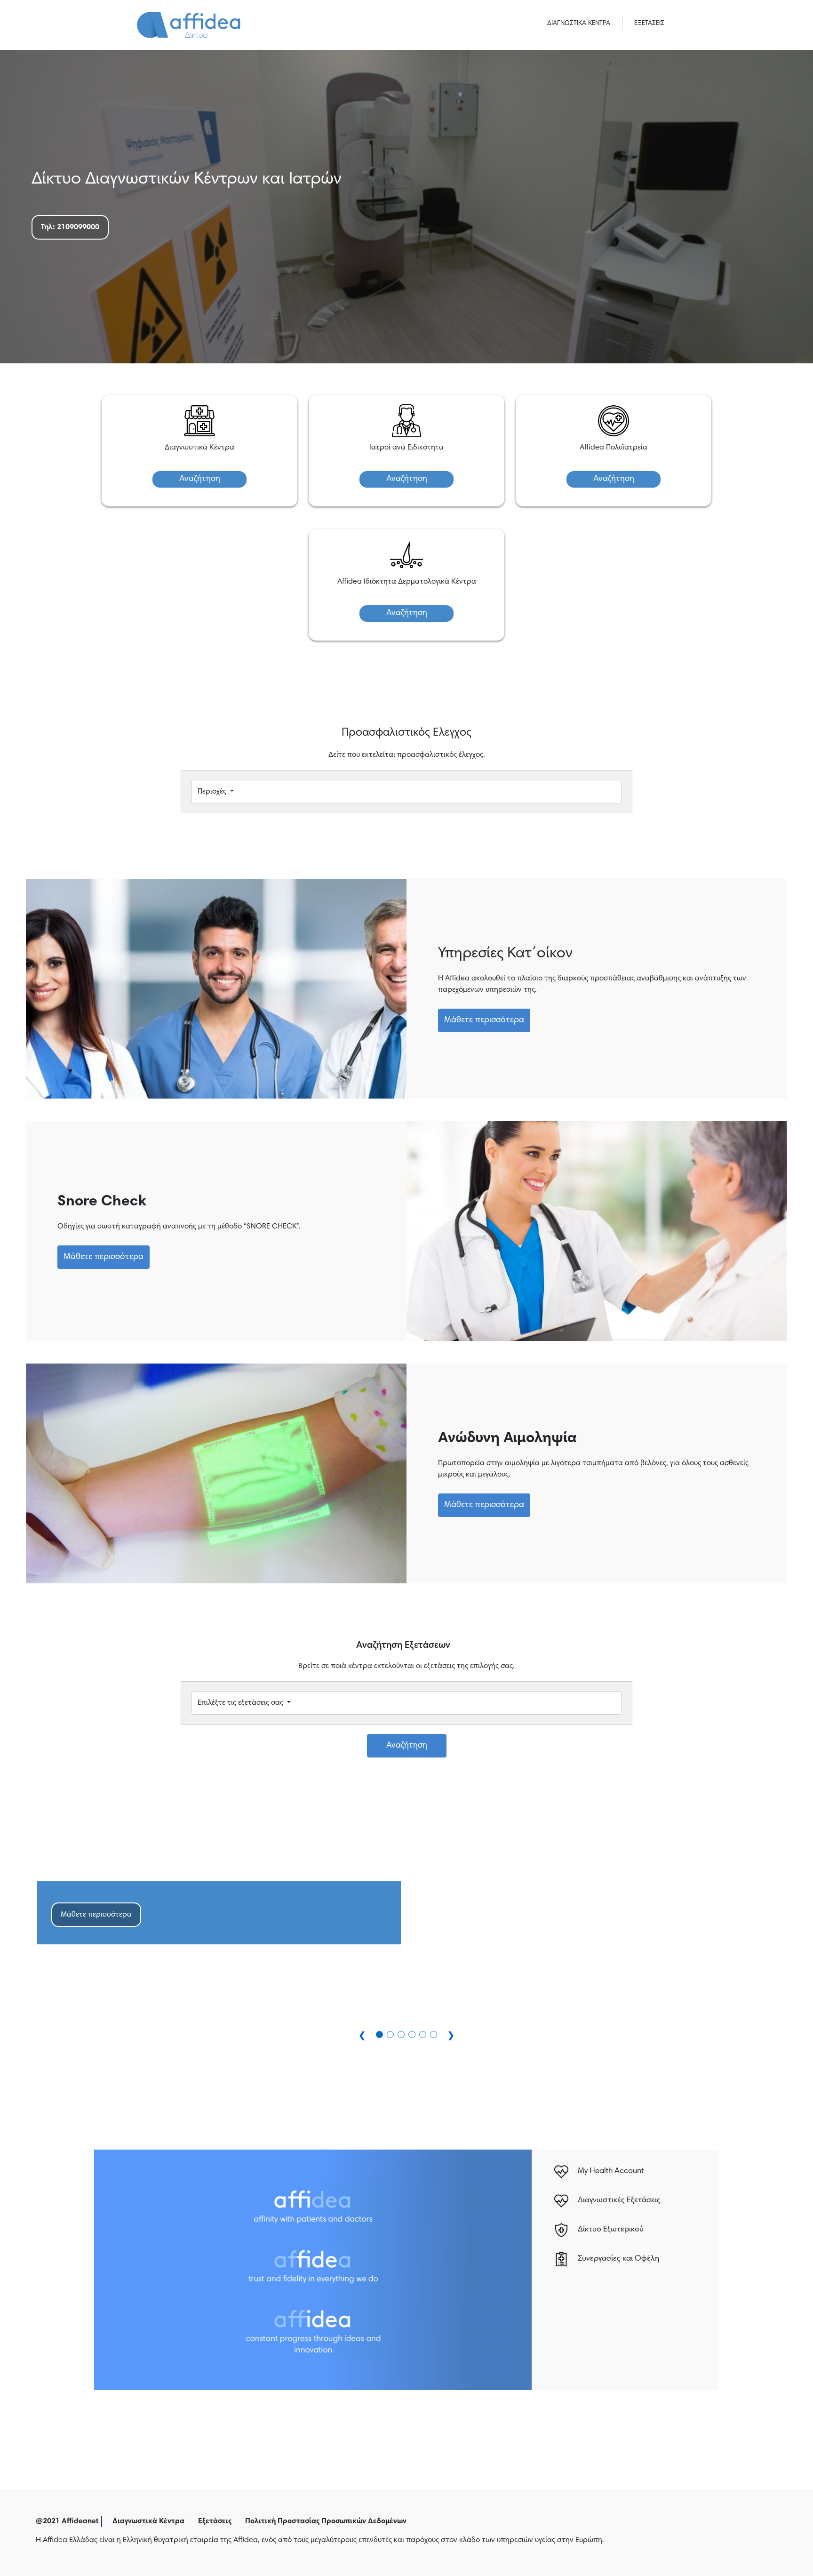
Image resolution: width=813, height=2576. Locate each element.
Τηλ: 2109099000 (70, 227)
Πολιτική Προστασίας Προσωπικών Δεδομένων (326, 2521)
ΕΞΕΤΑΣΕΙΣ (649, 24)
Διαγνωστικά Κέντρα (148, 2521)
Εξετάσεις (215, 2521)
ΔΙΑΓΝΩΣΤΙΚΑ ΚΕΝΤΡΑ (579, 24)
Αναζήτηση (200, 479)
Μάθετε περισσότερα (484, 1020)
